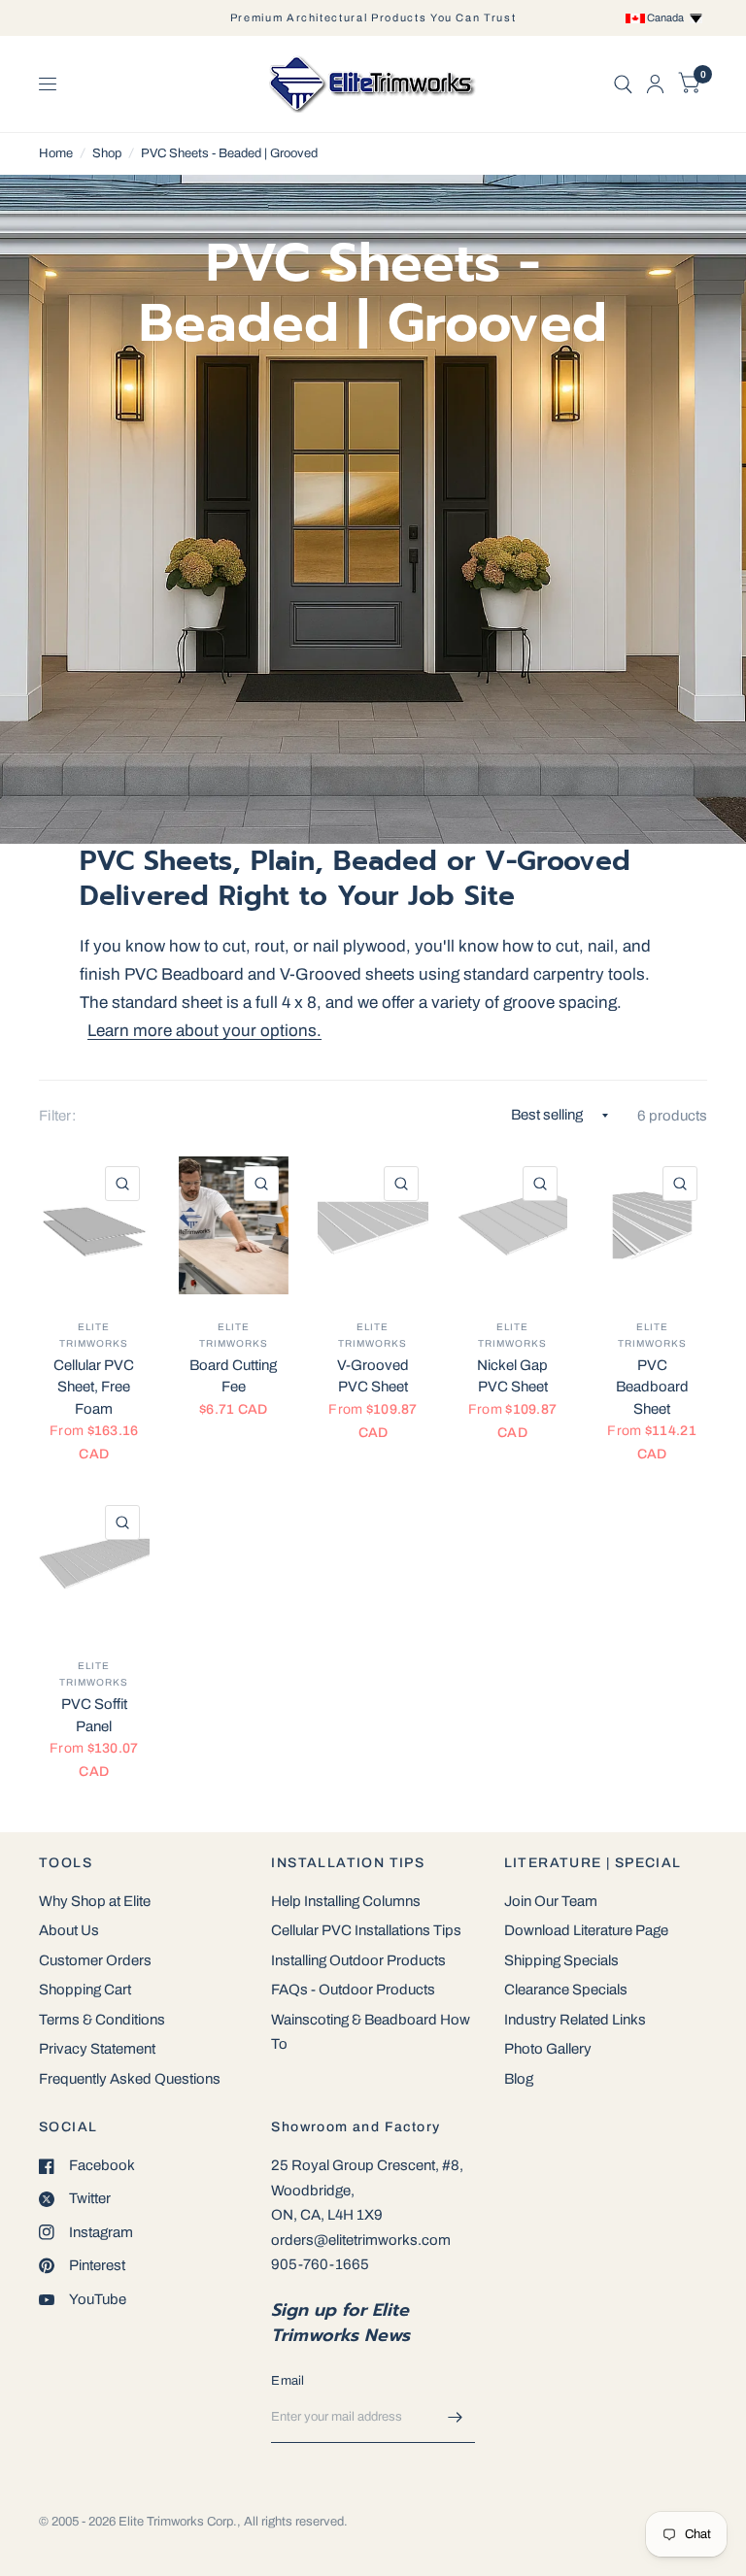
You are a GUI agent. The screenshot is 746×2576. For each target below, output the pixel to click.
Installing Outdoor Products (358, 1960)
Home (56, 153)
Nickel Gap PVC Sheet (512, 1376)
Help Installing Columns (346, 1901)
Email (288, 2381)
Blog (519, 2079)
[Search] (623, 84)
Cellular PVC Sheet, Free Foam (94, 1387)
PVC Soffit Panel (94, 1715)
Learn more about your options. (204, 1031)
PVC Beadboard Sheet (652, 1387)
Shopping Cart (85, 1990)
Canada (667, 17)
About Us (69, 1930)
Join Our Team (551, 1901)
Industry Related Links (575, 2020)
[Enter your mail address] (456, 2418)
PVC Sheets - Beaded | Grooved (229, 153)
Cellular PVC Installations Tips (366, 1930)
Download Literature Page (586, 1930)
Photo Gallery (548, 2049)
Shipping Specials (561, 1960)
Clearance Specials (566, 1990)
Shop (107, 153)
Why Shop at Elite (95, 1901)
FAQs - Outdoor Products (353, 1990)
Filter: (57, 1116)
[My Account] (655, 84)
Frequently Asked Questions (130, 2079)
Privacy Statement (97, 2049)
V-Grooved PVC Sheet (373, 1376)
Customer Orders (95, 1960)
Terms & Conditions (102, 2020)
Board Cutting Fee (233, 1376)
